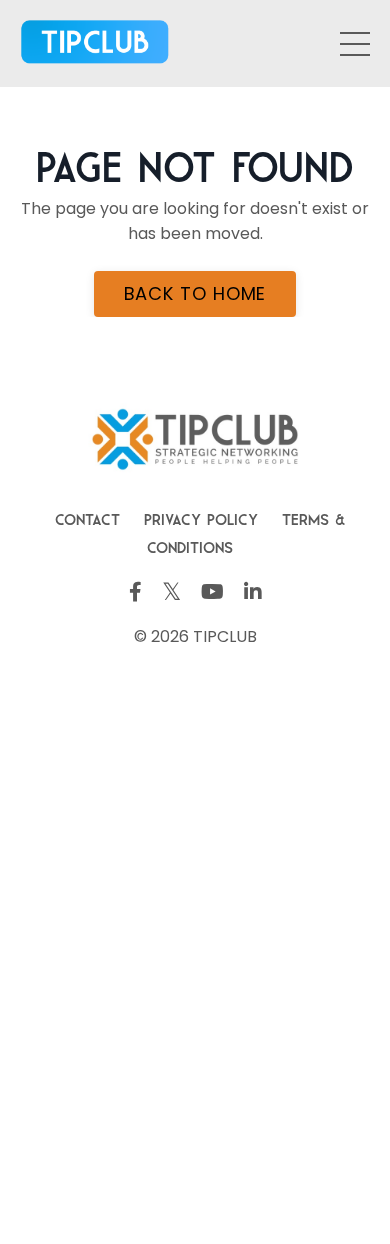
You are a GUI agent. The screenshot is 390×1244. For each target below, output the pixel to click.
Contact (87, 517)
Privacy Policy (201, 517)
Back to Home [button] (195, 293)
